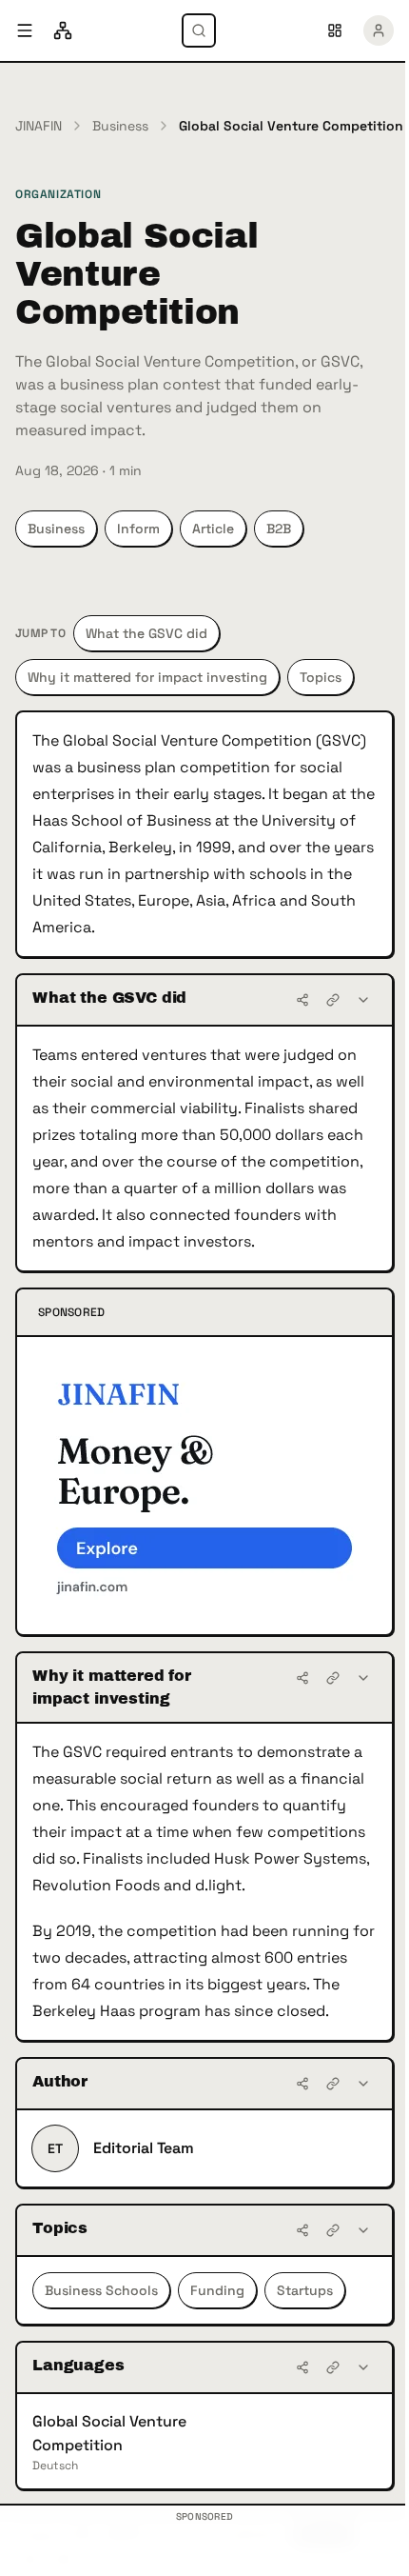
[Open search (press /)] (199, 30)
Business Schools (101, 2290)
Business (120, 126)
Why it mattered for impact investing (147, 677)
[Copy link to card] (333, 1000)
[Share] (302, 1000)
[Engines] (63, 30)
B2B (279, 529)
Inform (138, 529)
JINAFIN (39, 126)
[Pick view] (335, 30)
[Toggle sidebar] (25, 30)
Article (213, 529)
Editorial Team (144, 2148)
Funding (217, 2290)
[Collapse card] (363, 1000)
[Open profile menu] (379, 30)
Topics (321, 677)
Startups (305, 2290)
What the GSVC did (146, 633)
